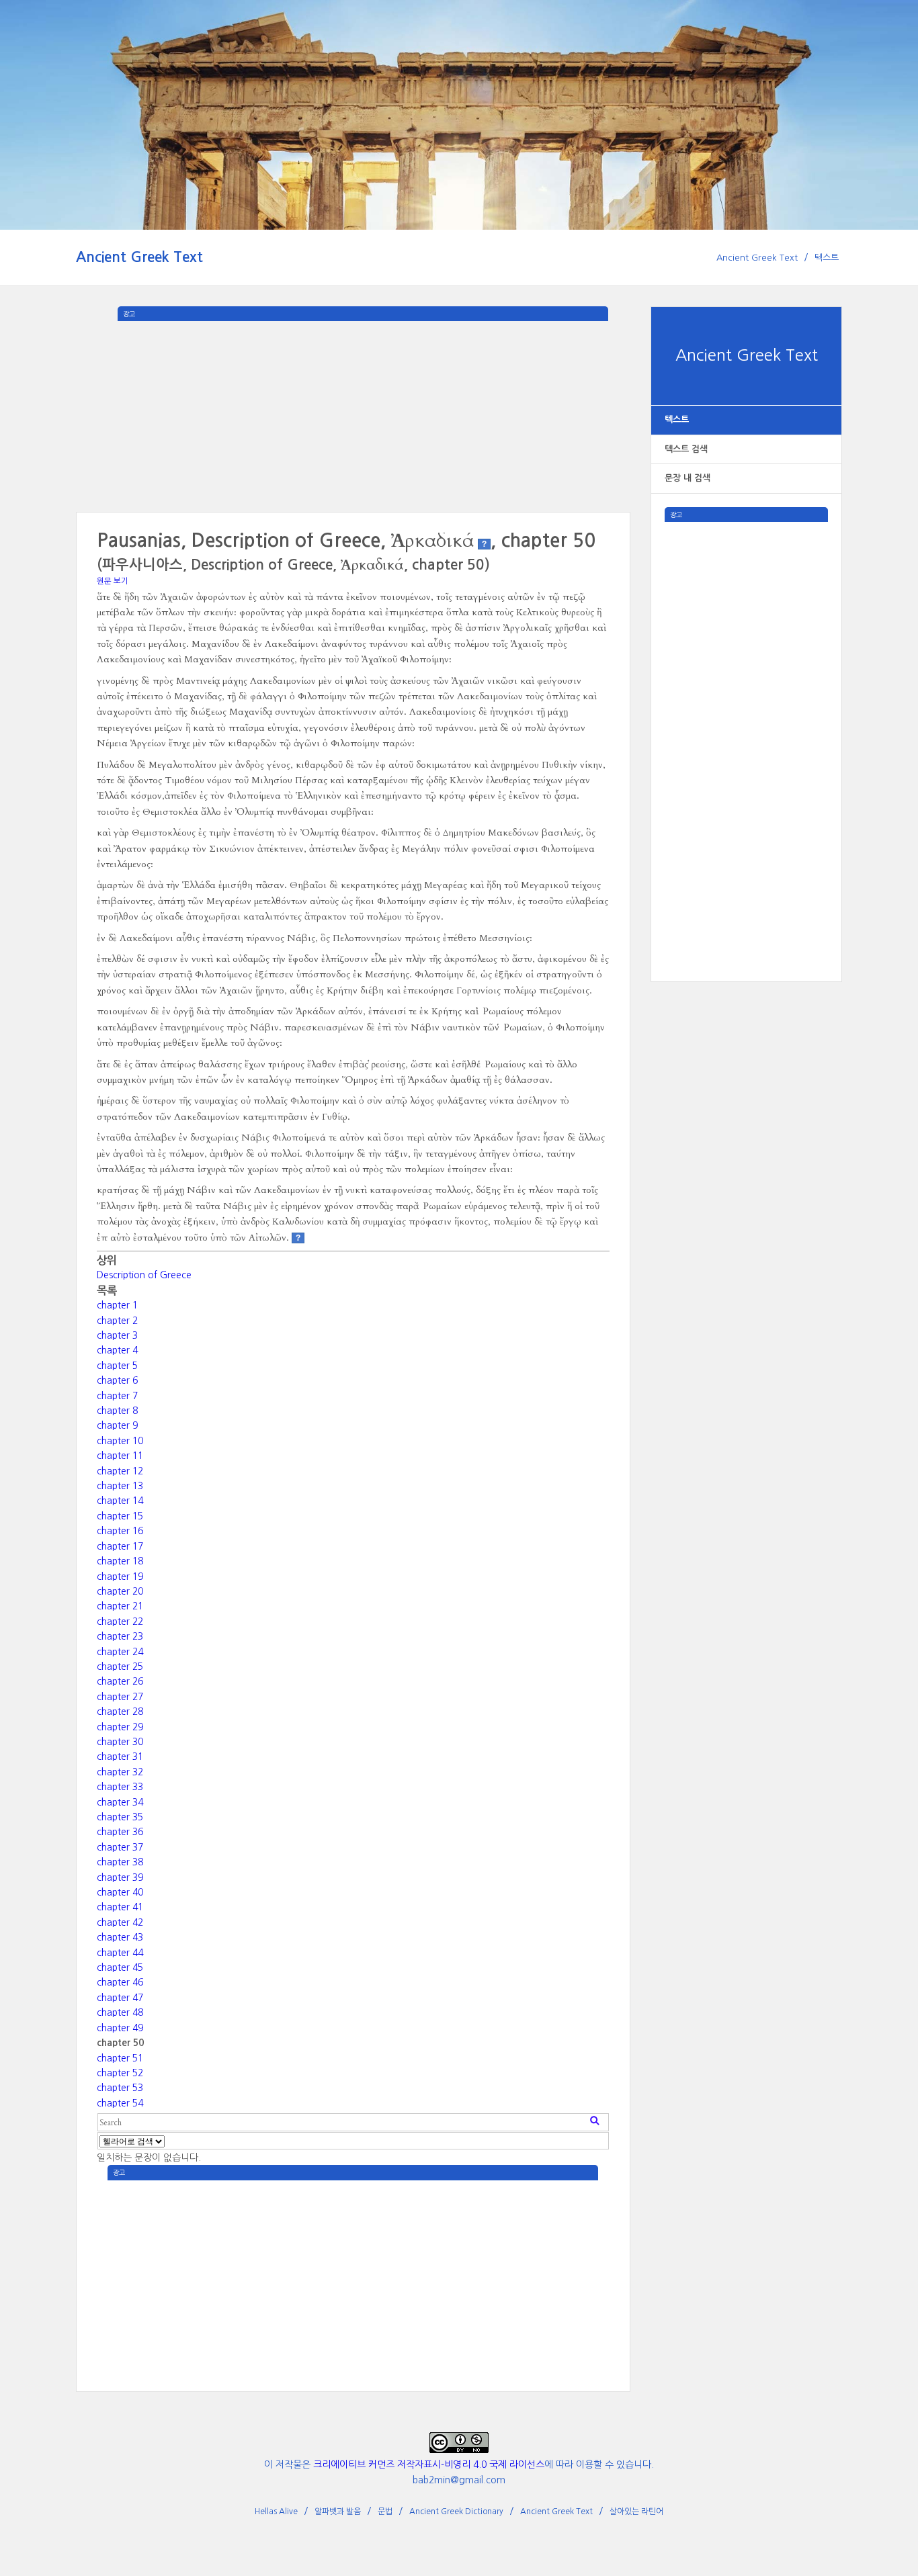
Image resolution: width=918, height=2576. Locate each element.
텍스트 (827, 258)
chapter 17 (120, 1546)
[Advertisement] (746, 723)
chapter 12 (120, 1471)
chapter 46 (120, 1982)
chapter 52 (120, 2073)
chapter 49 (120, 2028)
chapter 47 (120, 1998)
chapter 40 (120, 1892)
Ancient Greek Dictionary (456, 2512)
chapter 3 (117, 1335)
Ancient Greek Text (139, 257)
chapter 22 (120, 1622)
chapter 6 (117, 1380)
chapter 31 (120, 1757)
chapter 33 (120, 1787)
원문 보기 (113, 581)
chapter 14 (120, 1501)
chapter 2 (117, 1321)
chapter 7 (117, 1396)
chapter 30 (120, 1742)
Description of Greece (144, 1275)
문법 (385, 2512)
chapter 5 (117, 1366)
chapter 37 (120, 1847)
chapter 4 (117, 1350)
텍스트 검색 (686, 449)
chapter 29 (120, 1727)
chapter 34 (120, 1802)
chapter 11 (120, 1456)
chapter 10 (120, 1441)
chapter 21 (120, 1606)
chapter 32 (120, 1772)
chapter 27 (120, 1697)
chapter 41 (120, 1907)
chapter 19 (120, 1576)
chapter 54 (120, 2103)
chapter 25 (120, 1667)
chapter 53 (120, 2088)
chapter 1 (117, 1305)
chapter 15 (120, 1516)
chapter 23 (120, 1636)
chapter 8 (117, 1411)
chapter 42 (120, 1922)
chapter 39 (120, 1877)
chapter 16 (120, 1531)
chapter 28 (120, 1712)
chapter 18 (120, 1561)
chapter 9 (117, 1425)
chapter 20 (120, 1591)
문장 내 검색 (687, 478)
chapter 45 (120, 1967)
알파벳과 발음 (338, 2512)
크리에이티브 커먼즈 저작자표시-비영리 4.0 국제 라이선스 (429, 2464)
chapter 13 (120, 1486)
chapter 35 (120, 1817)
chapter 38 (120, 1862)
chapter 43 (120, 1937)
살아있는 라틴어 (636, 2512)
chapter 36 (120, 1832)
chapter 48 (120, 2012)
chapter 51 (120, 2058)
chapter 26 (120, 1681)
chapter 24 (120, 1652)
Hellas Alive (276, 2512)
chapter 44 (120, 1953)
